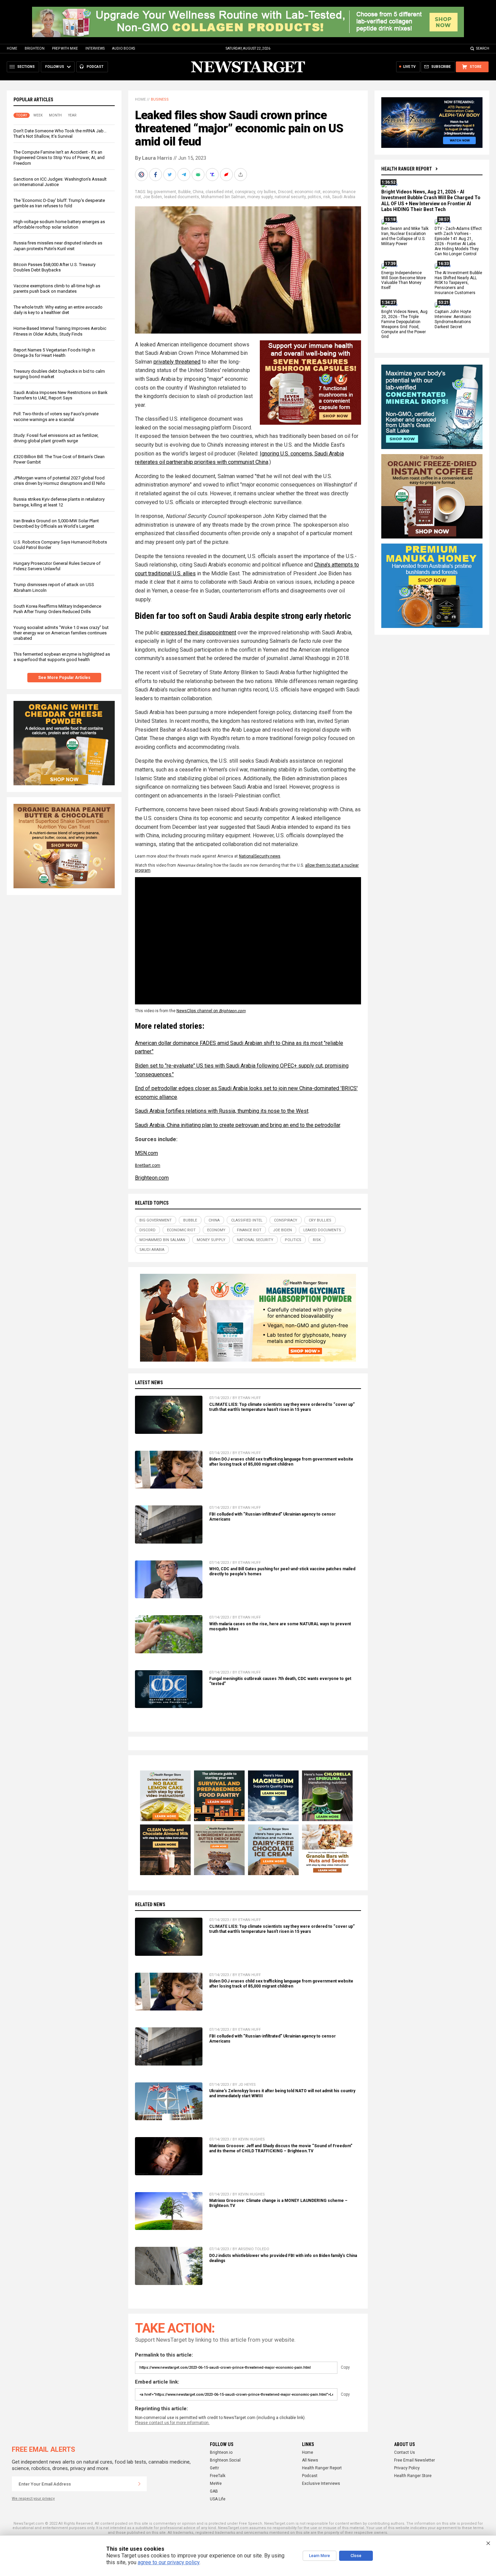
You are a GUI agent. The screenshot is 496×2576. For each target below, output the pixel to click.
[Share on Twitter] (170, 175)
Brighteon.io (221, 2452)
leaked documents (182, 197)
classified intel (219, 192)
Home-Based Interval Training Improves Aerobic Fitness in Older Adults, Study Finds (60, 331)
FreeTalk (218, 2476)
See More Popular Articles (64, 678)
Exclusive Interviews (321, 2483)
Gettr (214, 2468)
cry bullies (267, 192)
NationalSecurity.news (260, 856)
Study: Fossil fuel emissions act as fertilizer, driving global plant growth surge (56, 438)
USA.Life (218, 2499)
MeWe (216, 2483)
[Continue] (139, 2484)
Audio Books (123, 48)
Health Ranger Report (407, 169)
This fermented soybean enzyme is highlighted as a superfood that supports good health (62, 657)
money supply (260, 197)
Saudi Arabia (344, 197)
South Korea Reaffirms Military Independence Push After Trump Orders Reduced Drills (57, 609)
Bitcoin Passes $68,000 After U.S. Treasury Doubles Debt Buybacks (54, 267)
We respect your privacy (33, 2499)
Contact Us (405, 2452)
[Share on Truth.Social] (213, 175)
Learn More (320, 2556)
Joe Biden (153, 197)
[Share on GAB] (199, 175)
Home (12, 48)
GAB (214, 2491)
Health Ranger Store (413, 2476)
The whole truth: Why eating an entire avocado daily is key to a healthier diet (58, 310)
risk (327, 197)
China (198, 192)
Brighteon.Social (225, 2460)
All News (310, 2460)
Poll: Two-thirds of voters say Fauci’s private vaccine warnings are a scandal (56, 416)
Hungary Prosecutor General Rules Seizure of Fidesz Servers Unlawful (57, 566)
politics (314, 197)
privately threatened (177, 362)
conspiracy (245, 192)
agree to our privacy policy (169, 2562)
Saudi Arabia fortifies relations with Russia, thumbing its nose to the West (222, 1111)
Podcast (310, 2476)
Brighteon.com (152, 1178)
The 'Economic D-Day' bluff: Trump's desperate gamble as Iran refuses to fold (59, 203)
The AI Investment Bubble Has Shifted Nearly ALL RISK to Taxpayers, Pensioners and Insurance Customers (458, 283)
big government (162, 192)
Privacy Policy (407, 2468)
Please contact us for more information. (172, 2423)
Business (160, 99)
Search (483, 48)
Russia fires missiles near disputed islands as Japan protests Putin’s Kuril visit (58, 246)
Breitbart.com (148, 1165)
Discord (285, 192)
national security (290, 197)
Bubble (184, 192)
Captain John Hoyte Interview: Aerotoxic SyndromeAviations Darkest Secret (453, 319)
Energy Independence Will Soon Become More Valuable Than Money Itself (404, 280)
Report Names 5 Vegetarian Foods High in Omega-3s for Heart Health (54, 353)
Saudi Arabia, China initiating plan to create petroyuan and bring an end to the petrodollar (238, 1125)
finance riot (249, 1230)
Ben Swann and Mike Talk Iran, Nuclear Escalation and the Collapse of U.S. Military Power (405, 236)
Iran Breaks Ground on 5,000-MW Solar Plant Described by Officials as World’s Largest (56, 523)
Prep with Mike (65, 48)
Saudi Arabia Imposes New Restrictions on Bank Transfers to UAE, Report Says (61, 395)
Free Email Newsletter (415, 2460)
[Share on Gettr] (227, 175)
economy (331, 192)
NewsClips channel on (211, 1011)
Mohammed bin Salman (223, 197)
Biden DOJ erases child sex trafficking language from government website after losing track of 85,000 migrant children (281, 1462)
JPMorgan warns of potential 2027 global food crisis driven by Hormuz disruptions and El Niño (59, 481)
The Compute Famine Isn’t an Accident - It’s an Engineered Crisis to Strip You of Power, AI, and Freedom (59, 157)
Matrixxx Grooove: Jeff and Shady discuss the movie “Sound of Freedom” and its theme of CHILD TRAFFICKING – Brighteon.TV (281, 2148)
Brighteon (35, 48)
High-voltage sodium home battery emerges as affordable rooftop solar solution (59, 224)
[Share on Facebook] (156, 175)
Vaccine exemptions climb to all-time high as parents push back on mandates (57, 288)
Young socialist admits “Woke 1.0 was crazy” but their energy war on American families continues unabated (61, 633)
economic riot (308, 192)
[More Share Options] (241, 175)
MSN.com (146, 1153)
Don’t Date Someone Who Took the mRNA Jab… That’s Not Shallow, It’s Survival (60, 134)
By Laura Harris (154, 158)
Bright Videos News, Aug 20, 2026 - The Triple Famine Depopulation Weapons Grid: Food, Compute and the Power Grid (404, 324)
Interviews (95, 48)
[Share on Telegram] (185, 175)
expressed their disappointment (198, 633)
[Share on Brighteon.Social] (142, 175)
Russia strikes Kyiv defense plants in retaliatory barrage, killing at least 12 (59, 502)
